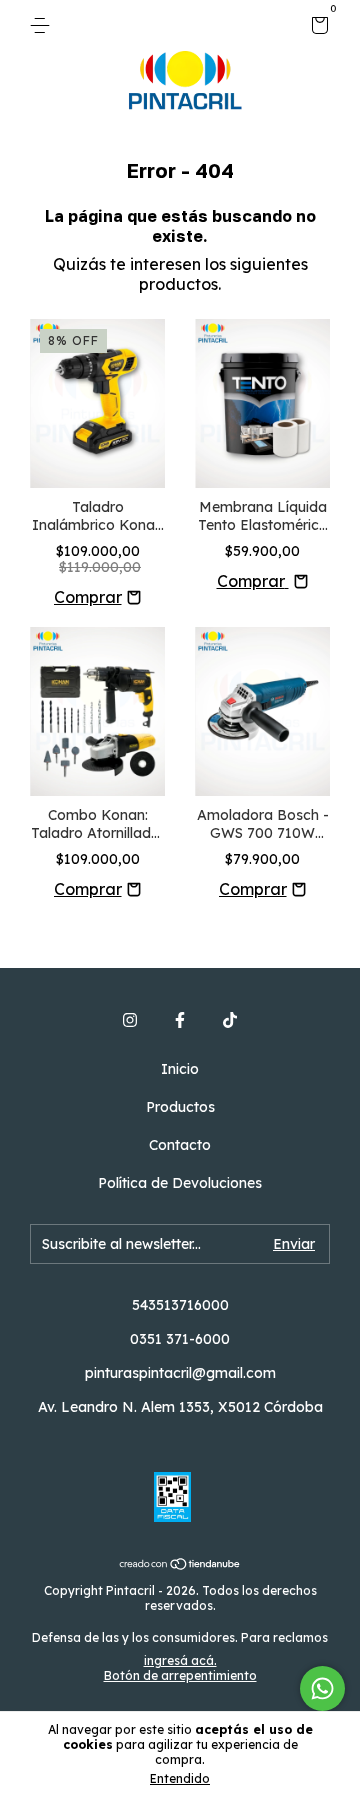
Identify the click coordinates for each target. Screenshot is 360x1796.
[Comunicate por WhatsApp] (322, 1688)
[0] (316, 28)
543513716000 (180, 1305)
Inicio (180, 1069)
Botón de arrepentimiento (180, 1675)
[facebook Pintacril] (180, 1020)
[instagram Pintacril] (130, 1020)
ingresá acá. (180, 1660)
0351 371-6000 (180, 1339)
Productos (180, 1107)
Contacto (180, 1145)
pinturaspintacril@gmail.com (180, 1373)
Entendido (180, 1778)
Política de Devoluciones (180, 1183)
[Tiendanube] (180, 1565)
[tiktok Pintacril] (230, 1020)
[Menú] (43, 26)
